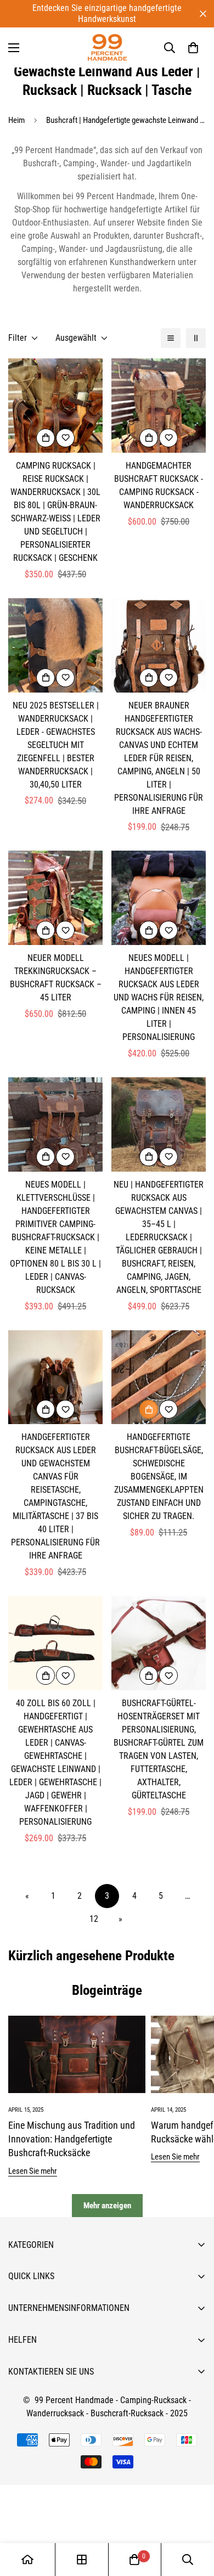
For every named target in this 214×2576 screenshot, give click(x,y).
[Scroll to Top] (194, 2518)
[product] (27, 2560)
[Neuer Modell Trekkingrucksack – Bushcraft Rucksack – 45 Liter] (55, 898)
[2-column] (196, 338)
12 (94, 1919)
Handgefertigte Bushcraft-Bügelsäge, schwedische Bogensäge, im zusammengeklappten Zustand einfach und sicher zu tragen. (159, 1477)
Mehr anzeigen (107, 2206)
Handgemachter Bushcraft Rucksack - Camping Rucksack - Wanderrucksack (159, 485)
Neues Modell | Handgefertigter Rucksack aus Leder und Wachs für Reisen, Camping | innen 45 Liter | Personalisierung (159, 997)
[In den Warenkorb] (149, 1409)
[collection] (82, 2560)
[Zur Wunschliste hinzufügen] (65, 438)
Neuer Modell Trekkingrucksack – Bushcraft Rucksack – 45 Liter (56, 978)
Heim (16, 120)
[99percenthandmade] (107, 47)
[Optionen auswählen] (46, 438)
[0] (193, 48)
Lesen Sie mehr (33, 2171)
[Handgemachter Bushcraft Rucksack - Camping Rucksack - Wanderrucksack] (159, 406)
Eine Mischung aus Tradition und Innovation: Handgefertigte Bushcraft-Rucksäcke (72, 2139)
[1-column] (171, 338)
